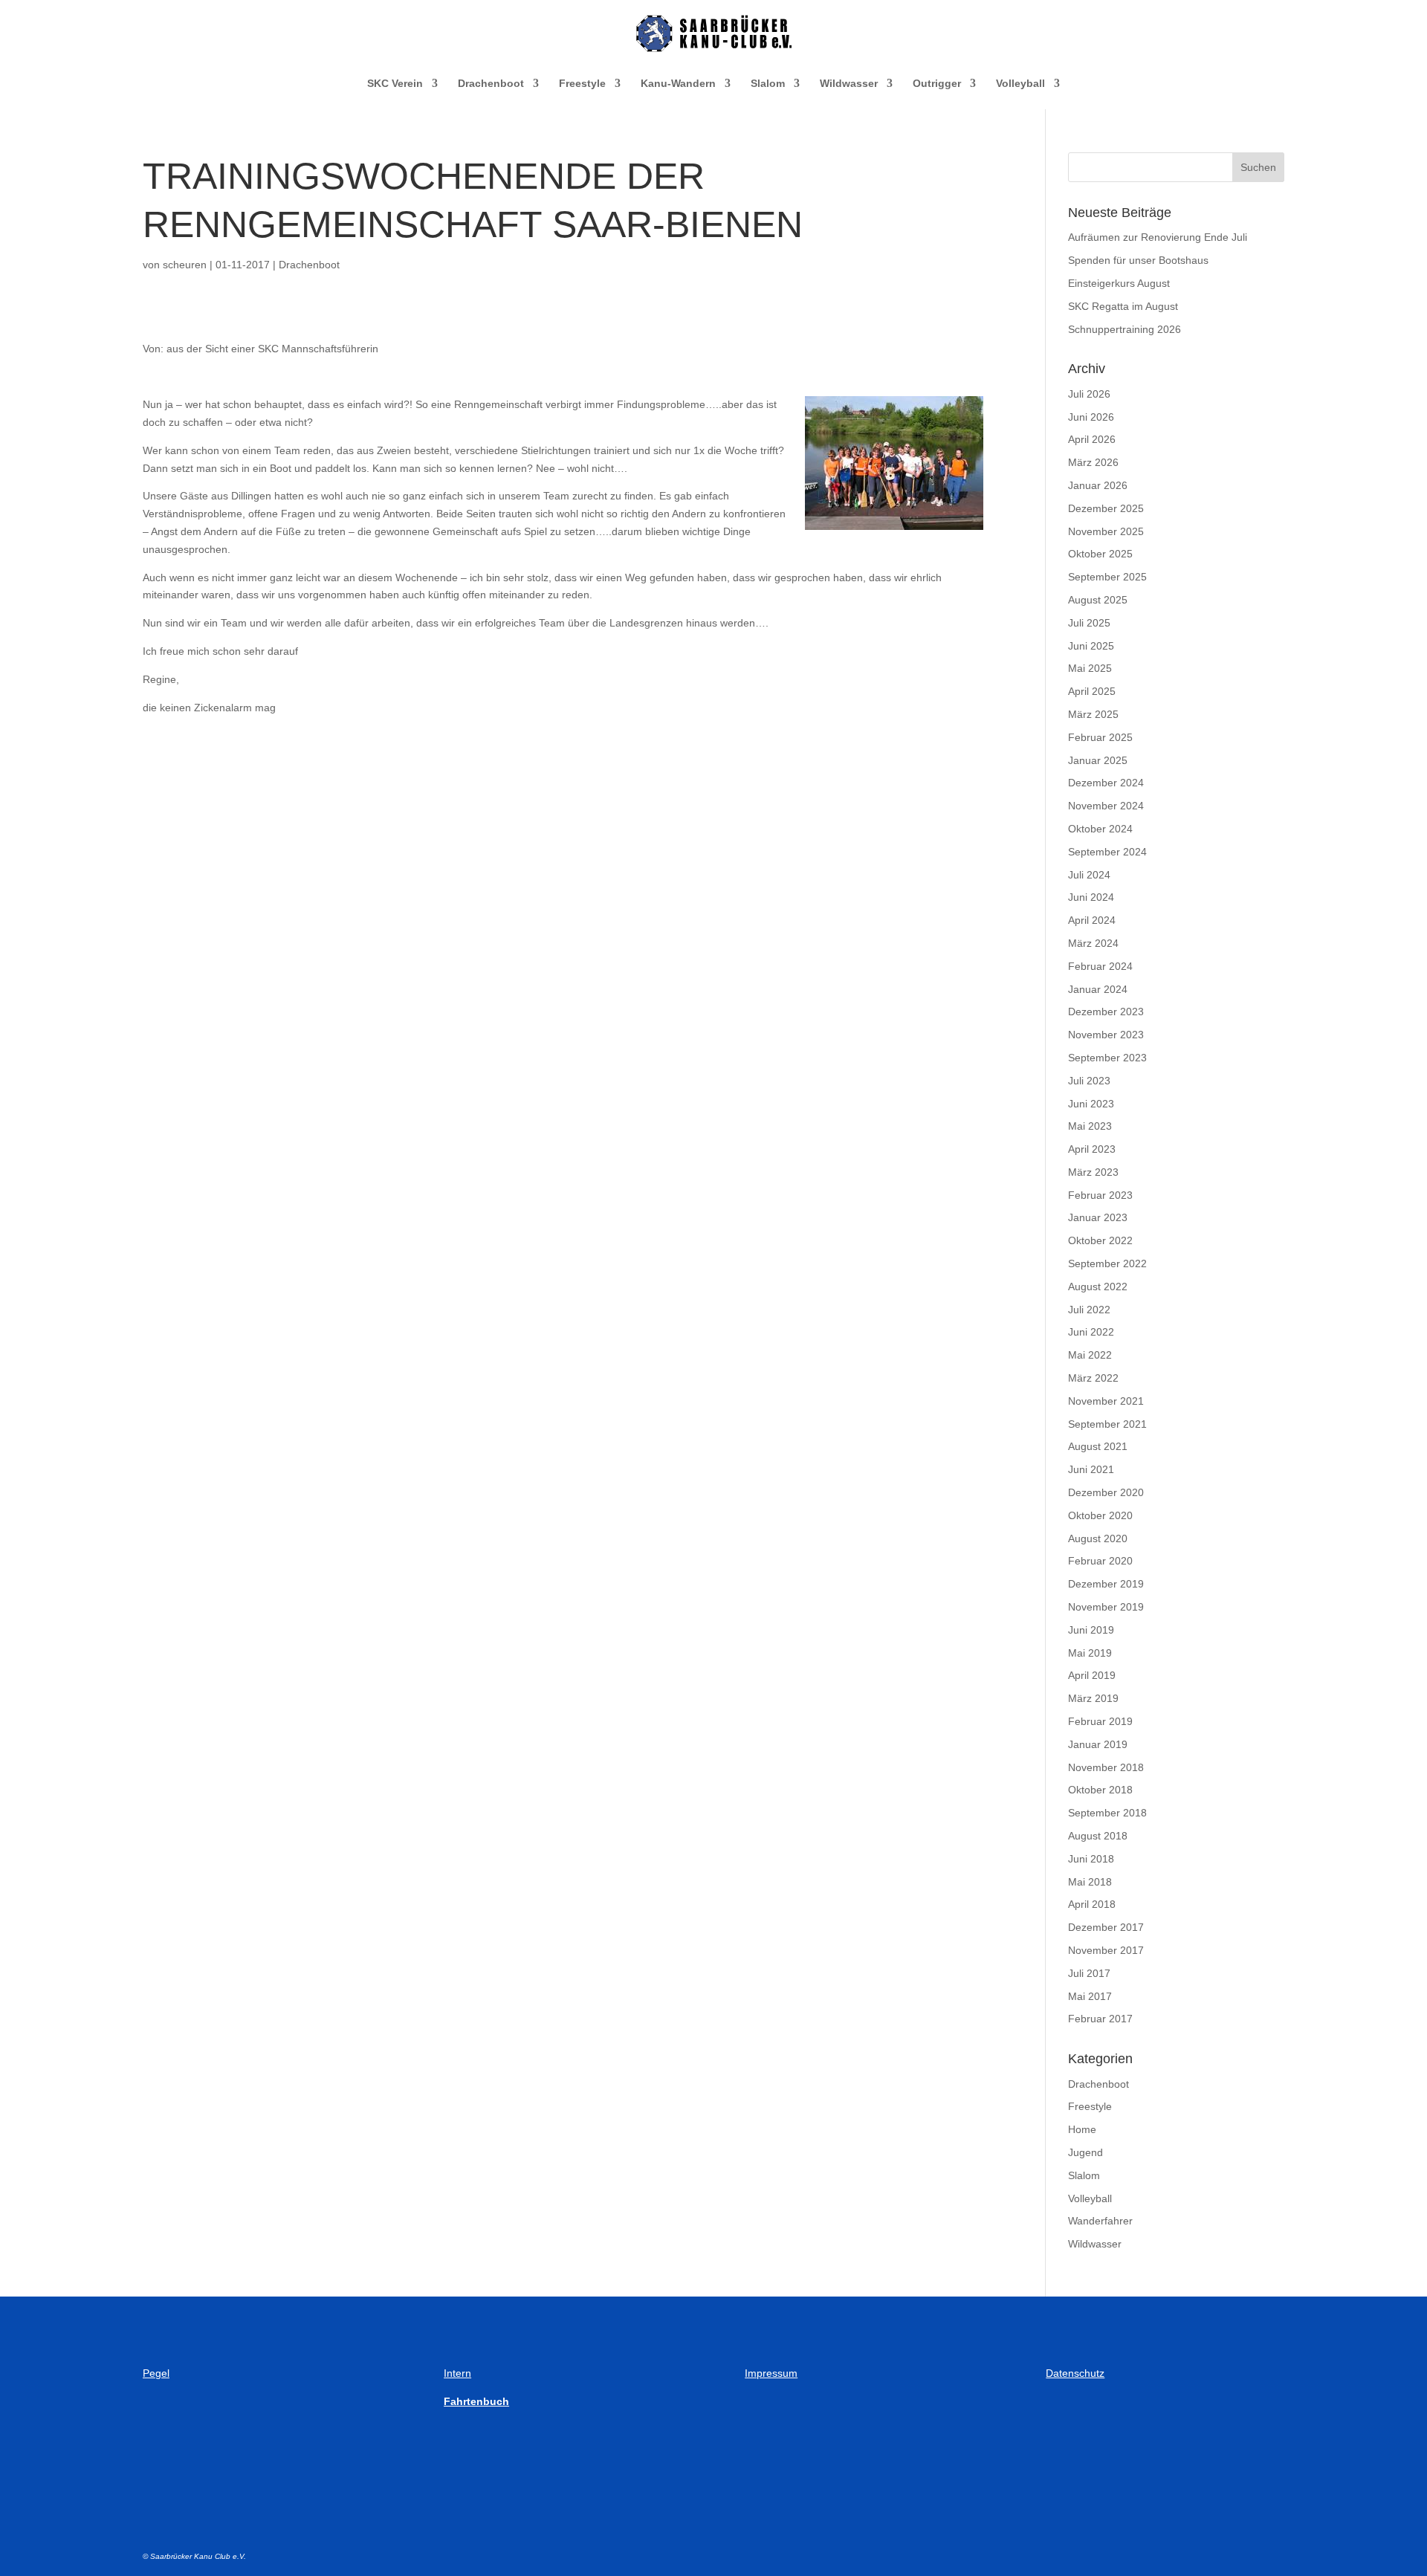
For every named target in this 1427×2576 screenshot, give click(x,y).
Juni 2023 (1091, 1104)
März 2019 (1093, 1698)
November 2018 (1106, 1767)
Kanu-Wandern (678, 84)
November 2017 (1106, 1950)
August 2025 (1098, 600)
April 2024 (1092, 920)
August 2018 (1098, 1836)
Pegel (156, 2373)
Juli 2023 (1089, 1081)
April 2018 (1092, 1904)
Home (1082, 2129)
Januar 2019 (1098, 1744)
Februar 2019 (1100, 1721)
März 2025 (1093, 714)
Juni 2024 (1091, 897)
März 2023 (1093, 1172)
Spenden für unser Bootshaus (1138, 260)
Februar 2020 (1100, 1561)
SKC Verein (395, 84)
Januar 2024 (1098, 989)
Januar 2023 (1098, 1217)
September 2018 (1107, 1813)
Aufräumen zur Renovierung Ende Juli (1158, 237)
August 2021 (1098, 1446)
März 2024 (1093, 943)
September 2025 (1107, 577)
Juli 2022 (1089, 1310)
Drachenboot (491, 84)
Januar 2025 (1098, 760)
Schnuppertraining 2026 (1125, 329)
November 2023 (1106, 1035)
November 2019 (1106, 1607)
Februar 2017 (1100, 2019)
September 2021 (1107, 1424)
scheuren (185, 265)
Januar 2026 (1098, 485)
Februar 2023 (1100, 1195)
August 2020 (1098, 1538)
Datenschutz (1075, 2373)
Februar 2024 (1100, 966)
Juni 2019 (1091, 1630)
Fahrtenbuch (476, 2401)
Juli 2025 (1089, 623)
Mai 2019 (1090, 1653)
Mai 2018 (1090, 1882)
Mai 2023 (1090, 1126)
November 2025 (1106, 531)
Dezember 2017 (1106, 1927)
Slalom (768, 84)
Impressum (771, 2373)
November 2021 (1106, 1401)
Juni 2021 (1091, 1469)
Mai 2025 (1090, 668)
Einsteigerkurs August (1119, 283)
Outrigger (937, 84)
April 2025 (1092, 691)
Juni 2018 (1091, 1859)
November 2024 (1106, 806)
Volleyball (1020, 84)
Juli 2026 (1089, 394)
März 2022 (1093, 1378)
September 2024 (1107, 852)
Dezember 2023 (1106, 1012)
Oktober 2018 (1100, 1790)
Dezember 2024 (1106, 783)
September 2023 (1107, 1058)
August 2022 (1098, 1287)
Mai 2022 (1090, 1355)
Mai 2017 (1090, 1996)
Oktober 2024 (1100, 829)
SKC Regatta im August (1123, 306)
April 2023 (1092, 1149)
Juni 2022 (1091, 1332)
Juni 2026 (1091, 417)
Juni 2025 (1091, 646)
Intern (457, 2373)
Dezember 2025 (1106, 508)
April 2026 (1092, 439)
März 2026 (1093, 462)
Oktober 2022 (1100, 1240)
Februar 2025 (1100, 737)
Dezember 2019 (1106, 1584)
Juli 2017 (1089, 1973)
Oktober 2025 (1100, 554)
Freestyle (582, 84)
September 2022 (1107, 1263)
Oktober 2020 (1100, 1515)
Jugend (1085, 2152)
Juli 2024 (1089, 875)
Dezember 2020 (1106, 1492)
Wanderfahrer (1100, 2221)
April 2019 (1092, 1675)
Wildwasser (849, 84)
